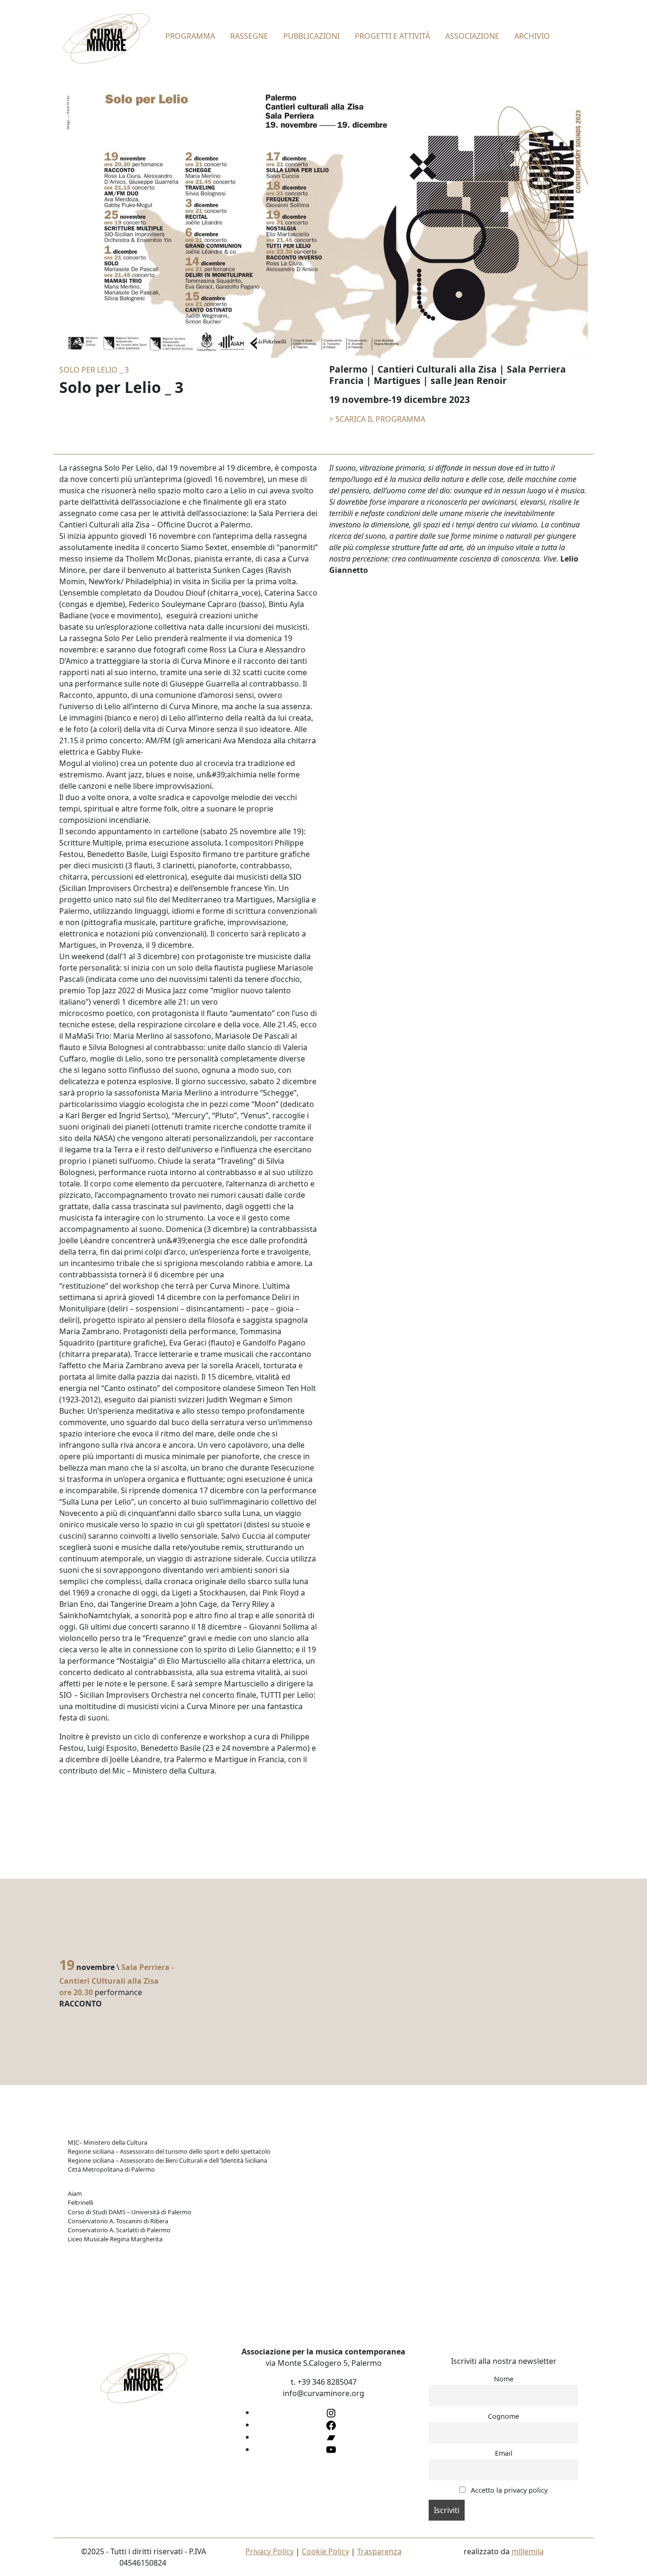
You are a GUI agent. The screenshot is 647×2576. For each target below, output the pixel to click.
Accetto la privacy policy (508, 2490)
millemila (528, 2551)
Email (504, 2453)
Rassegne (249, 36)
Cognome (503, 2416)
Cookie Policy (325, 2551)
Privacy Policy (270, 2551)
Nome (504, 2379)
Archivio (532, 36)
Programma (190, 36)
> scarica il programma (377, 419)
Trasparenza (379, 2551)
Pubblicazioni (311, 36)
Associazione (472, 36)
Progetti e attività (392, 36)
